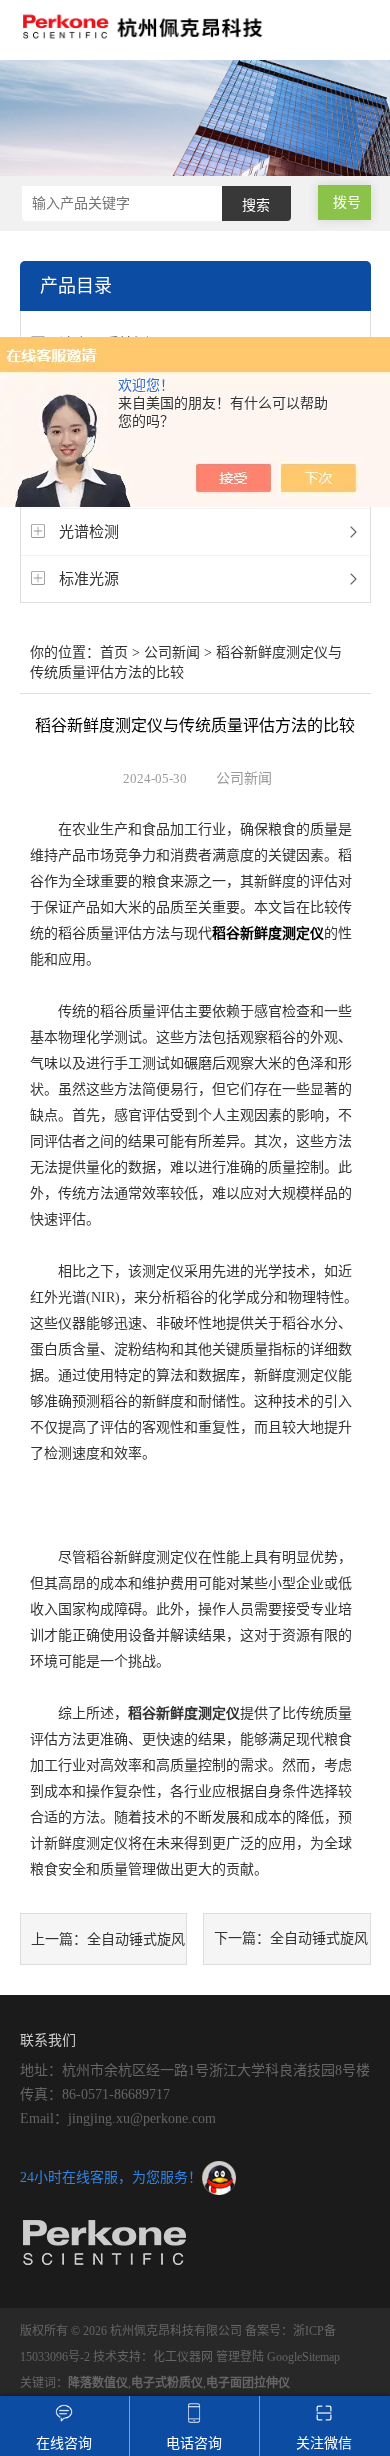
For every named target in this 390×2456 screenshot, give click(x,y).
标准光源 (89, 579)
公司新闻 (172, 652)
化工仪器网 (183, 2357)
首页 (114, 652)
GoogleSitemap (303, 2357)
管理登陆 (240, 2357)
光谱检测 (89, 532)
